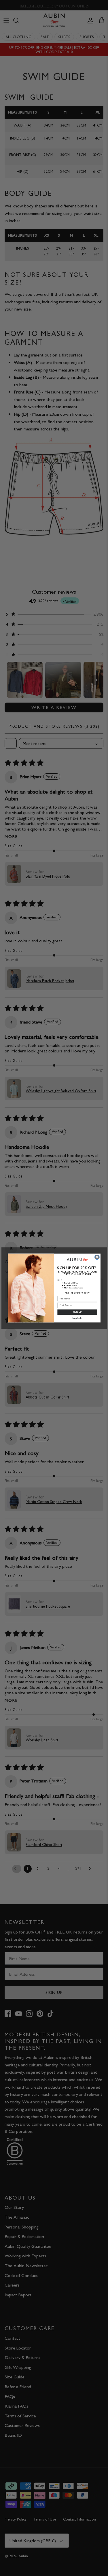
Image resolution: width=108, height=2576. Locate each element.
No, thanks (77, 1318)
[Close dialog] (97, 1257)
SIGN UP (77, 1312)
